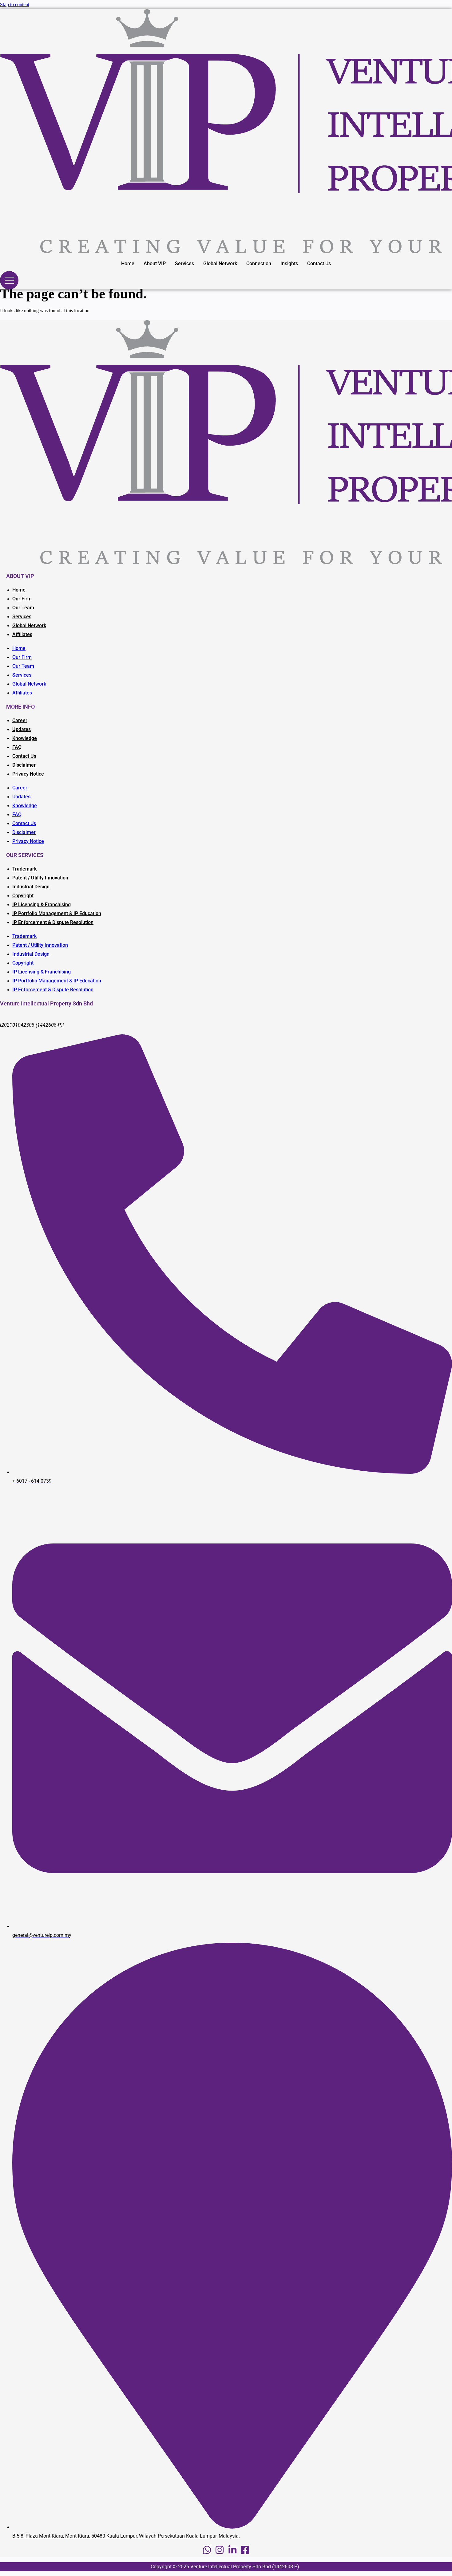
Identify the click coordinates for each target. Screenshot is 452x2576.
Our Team (23, 608)
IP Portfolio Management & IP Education (57, 913)
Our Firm (22, 599)
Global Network (220, 263)
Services (184, 263)
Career (20, 720)
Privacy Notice (28, 774)
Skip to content (15, 4)
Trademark (24, 869)
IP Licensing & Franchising (42, 905)
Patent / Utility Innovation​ (40, 878)
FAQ (17, 747)
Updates (22, 729)
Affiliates (22, 634)
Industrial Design (31, 887)
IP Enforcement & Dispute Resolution (53, 922)
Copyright (23, 896)
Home (128, 263)
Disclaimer (24, 765)
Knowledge (25, 738)
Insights (289, 263)
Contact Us (319, 263)
